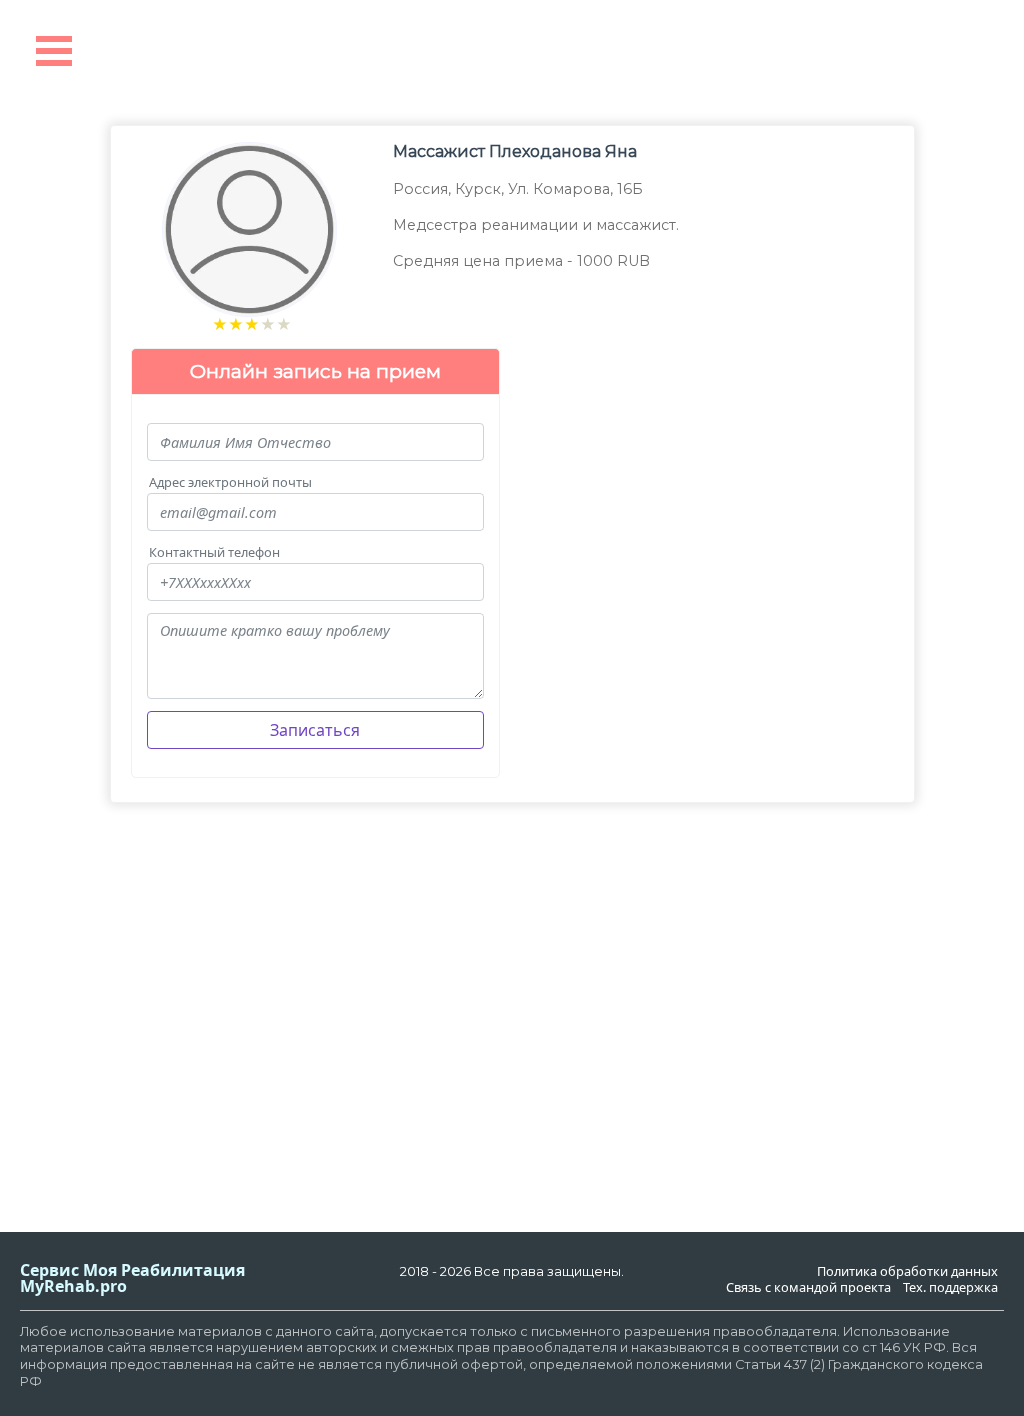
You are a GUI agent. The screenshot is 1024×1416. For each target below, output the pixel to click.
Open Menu (54, 51)
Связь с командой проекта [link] (808, 1287)
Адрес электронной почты (230, 482)
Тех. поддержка (950, 1287)
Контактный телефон (214, 552)
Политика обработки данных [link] (907, 1271)
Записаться (315, 730)
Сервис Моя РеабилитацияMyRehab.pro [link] (132, 1278)
